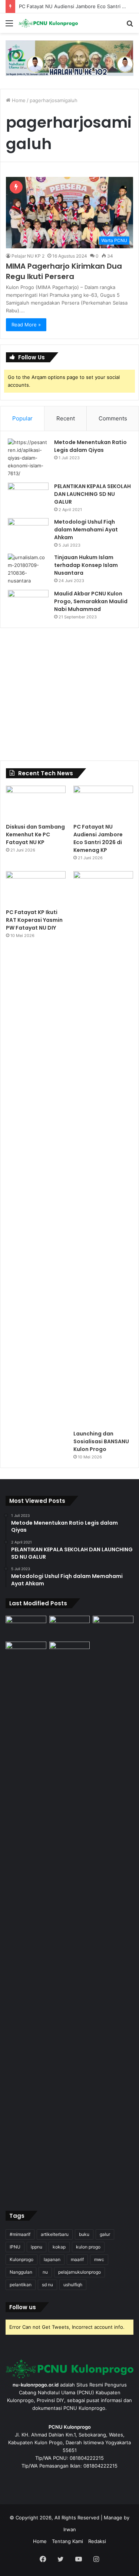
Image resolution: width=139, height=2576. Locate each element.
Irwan (70, 2529)
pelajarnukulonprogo (80, 2272)
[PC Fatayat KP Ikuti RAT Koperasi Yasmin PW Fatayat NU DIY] (36, 888)
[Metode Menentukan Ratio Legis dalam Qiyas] (28, 458)
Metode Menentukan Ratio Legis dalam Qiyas (90, 446)
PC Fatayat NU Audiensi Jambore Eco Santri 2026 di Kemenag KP (98, 838)
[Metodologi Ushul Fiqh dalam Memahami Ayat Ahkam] (28, 532)
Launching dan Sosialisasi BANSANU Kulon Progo (101, 1441)
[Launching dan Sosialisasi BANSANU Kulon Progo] (103, 1149)
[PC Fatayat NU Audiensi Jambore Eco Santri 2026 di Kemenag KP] (103, 802)
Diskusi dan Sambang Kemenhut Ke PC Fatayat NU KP (35, 834)
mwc (99, 2259)
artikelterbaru (55, 2234)
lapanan (52, 2259)
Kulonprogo (21, 2259)
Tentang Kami (67, 2541)
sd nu (47, 2285)
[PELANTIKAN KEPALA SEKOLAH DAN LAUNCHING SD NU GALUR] (28, 496)
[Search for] (130, 26)
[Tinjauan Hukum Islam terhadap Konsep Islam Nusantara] (28, 569)
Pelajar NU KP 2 (28, 256)
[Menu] (9, 26)
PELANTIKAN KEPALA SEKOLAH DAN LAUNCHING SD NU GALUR (92, 494)
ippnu (37, 2247)
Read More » (26, 325)
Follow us (23, 2307)
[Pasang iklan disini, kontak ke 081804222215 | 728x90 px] (69, 58)
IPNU (15, 2247)
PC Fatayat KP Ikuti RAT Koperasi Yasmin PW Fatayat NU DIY (34, 920)
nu (45, 2272)
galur (105, 2234)
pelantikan (21, 2285)
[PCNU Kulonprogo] (48, 23)
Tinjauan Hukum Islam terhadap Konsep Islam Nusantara (86, 565)
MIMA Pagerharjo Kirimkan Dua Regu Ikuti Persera (64, 271)
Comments (113, 418)
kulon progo (88, 2247)
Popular (22, 418)
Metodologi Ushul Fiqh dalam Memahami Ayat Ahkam (86, 530)
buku (84, 2234)
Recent (66, 418)
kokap (59, 2247)
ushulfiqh (73, 2285)
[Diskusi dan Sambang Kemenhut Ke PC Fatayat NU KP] (36, 802)
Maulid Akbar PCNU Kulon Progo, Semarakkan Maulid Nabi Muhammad (91, 601)
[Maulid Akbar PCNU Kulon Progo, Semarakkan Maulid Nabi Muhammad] (28, 604)
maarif (77, 2259)
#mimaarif (20, 2234)
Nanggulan (21, 2272)
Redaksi (97, 2541)
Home (18, 100)
